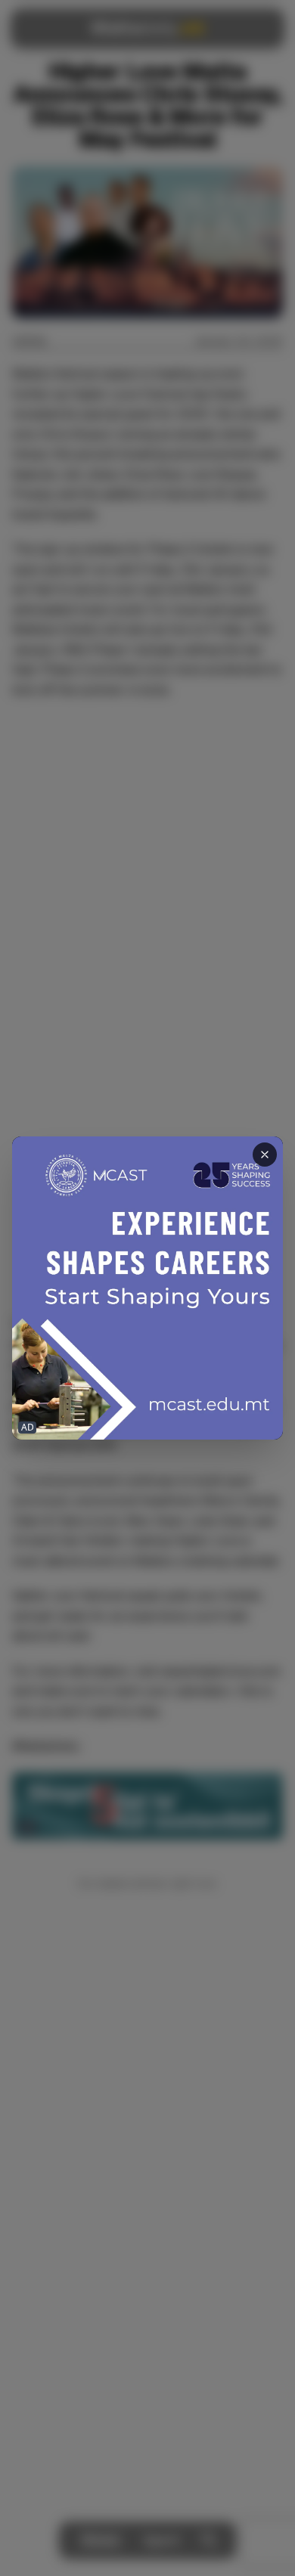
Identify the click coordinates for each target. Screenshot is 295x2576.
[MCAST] (147, 1288)
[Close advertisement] (265, 1155)
